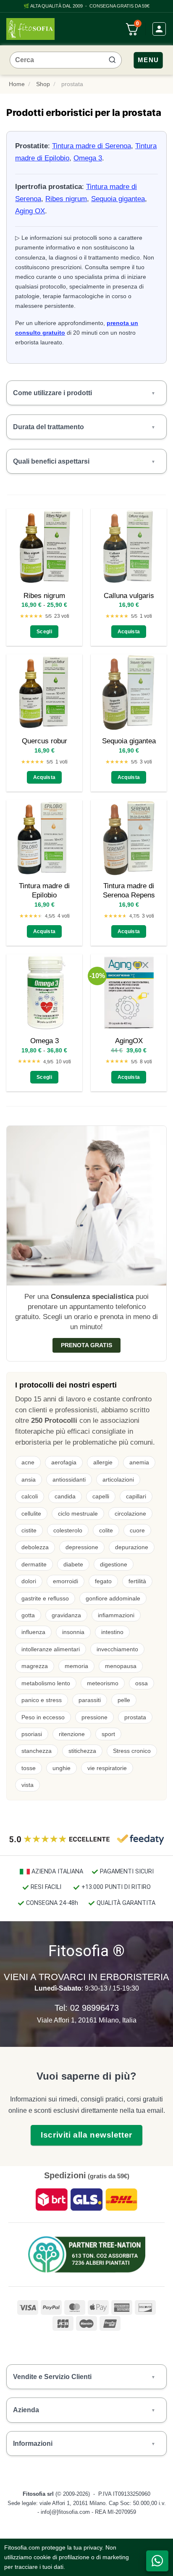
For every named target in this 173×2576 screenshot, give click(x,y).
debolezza (35, 1547)
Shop (43, 84)
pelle (124, 1700)
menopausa (121, 1666)
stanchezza (37, 1751)
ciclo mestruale (78, 1514)
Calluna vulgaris (129, 596)
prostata (135, 1717)
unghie (62, 1768)
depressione (82, 1547)
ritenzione (72, 1734)
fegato (103, 1581)
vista (28, 1785)
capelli (101, 1496)
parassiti (90, 1700)
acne (28, 1462)
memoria (76, 1666)
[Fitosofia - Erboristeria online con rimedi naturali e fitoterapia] (30, 29)
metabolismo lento (46, 1683)
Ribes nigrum (66, 199)
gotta (28, 1615)
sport (108, 1734)
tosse (29, 1768)
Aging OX (30, 211)
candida (65, 1496)
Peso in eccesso (43, 1717)
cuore (137, 1530)
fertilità (137, 1581)
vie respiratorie (107, 1768)
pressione (94, 1717)
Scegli (44, 631)
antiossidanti (69, 1479)
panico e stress (42, 1700)
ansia (29, 1479)
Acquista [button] (129, 631)
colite (106, 1530)
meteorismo (103, 1683)
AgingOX (129, 1041)
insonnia (73, 1632)
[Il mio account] (159, 29)
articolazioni (118, 1479)
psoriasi (32, 1734)
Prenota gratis (86, 1345)
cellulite (31, 1514)
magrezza (35, 1666)
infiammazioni (116, 1615)
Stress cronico (132, 1751)
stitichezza (82, 1751)
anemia (139, 1462)
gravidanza (66, 1615)
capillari (136, 1496)
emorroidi (66, 1581)
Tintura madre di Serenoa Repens (129, 891)
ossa (142, 1683)
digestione (114, 1564)
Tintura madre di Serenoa (92, 146)
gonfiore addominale (113, 1598)
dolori (29, 1581)
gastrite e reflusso (45, 1598)
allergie (103, 1462)
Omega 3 (88, 158)
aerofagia (64, 1462)
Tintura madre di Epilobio (44, 891)
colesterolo (68, 1530)
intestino (112, 1632)
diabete (73, 1564)
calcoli (30, 1496)
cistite (29, 1530)
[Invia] (112, 60)
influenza (33, 1632)
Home (17, 84)
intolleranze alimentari (51, 1649)
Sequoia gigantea (118, 199)
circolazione (130, 1514)
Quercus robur (45, 741)
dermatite (34, 1564)
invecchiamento (117, 1649)
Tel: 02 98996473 (87, 2008)
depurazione (132, 1547)
